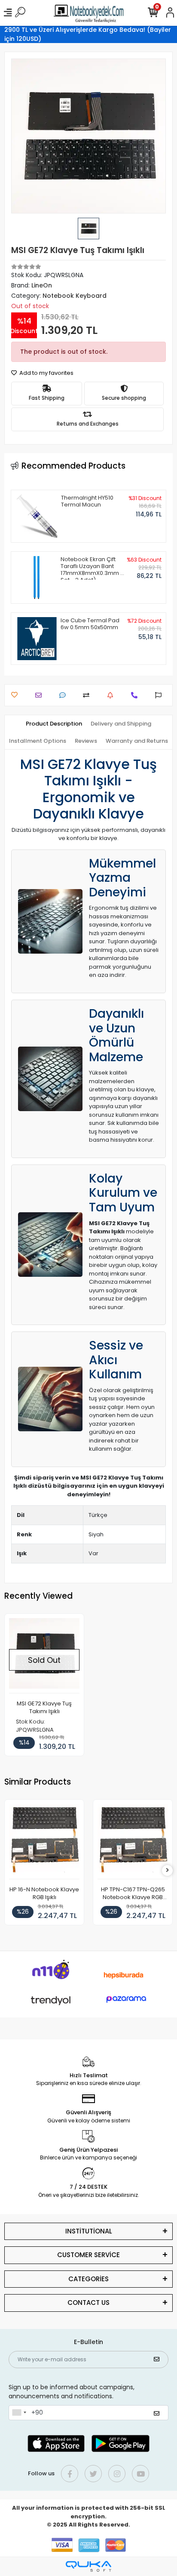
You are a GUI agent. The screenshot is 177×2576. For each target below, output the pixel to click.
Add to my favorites (46, 373)
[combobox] (19, 2413)
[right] (168, 1870)
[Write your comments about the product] (65, 695)
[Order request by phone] (136, 695)
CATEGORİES (88, 2279)
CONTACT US (88, 2303)
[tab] (54, 724)
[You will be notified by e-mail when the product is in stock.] (112, 695)
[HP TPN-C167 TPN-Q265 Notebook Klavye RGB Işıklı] (133, 1842)
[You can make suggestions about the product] (160, 695)
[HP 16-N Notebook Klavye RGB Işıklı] (44, 1842)
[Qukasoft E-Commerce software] (88, 2566)
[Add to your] (88, 695)
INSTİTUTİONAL (89, 2231)
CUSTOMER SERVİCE (88, 2255)
